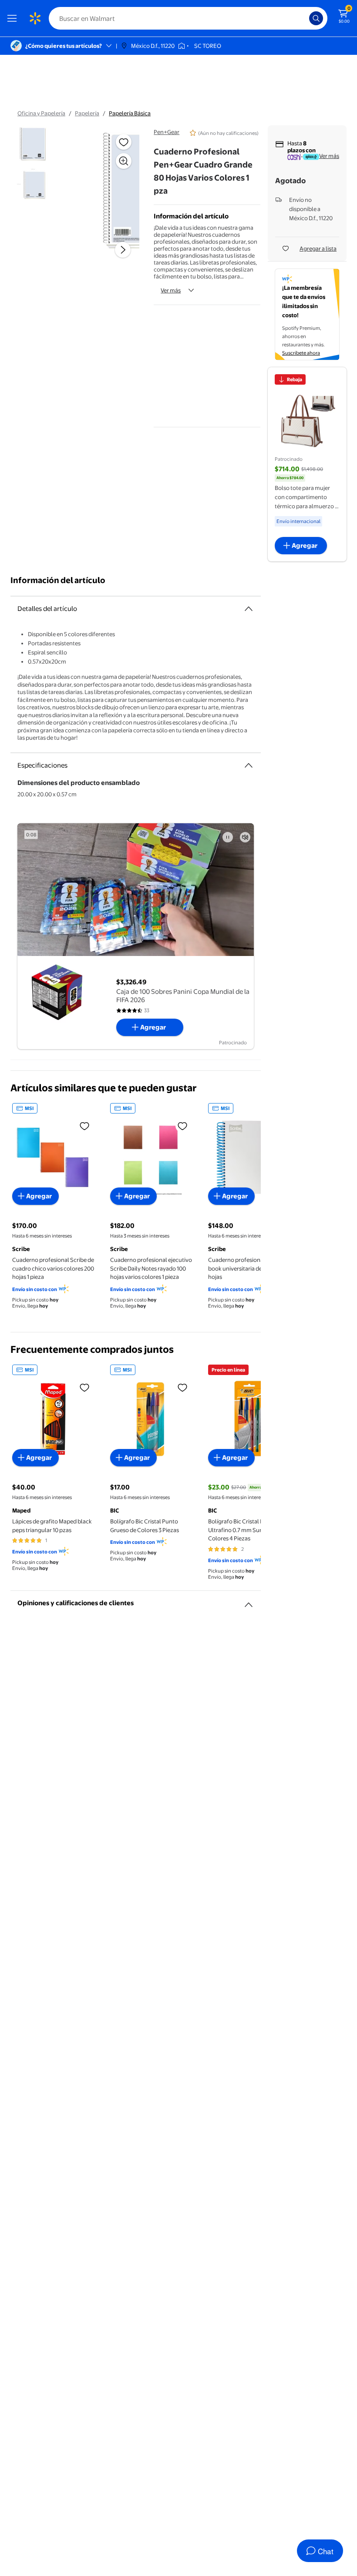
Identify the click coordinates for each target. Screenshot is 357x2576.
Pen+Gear (167, 132)
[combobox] (188, 18)
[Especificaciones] (249, 765)
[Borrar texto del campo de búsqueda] (305, 18)
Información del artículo (58, 580)
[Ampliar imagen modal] (124, 161)
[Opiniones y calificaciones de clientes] (249, 1601)
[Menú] (14, 18)
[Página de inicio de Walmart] (35, 18)
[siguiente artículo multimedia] (123, 250)
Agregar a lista (318, 248)
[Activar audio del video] (245, 837)
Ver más (171, 290)
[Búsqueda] (316, 18)
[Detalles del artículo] (249, 609)
